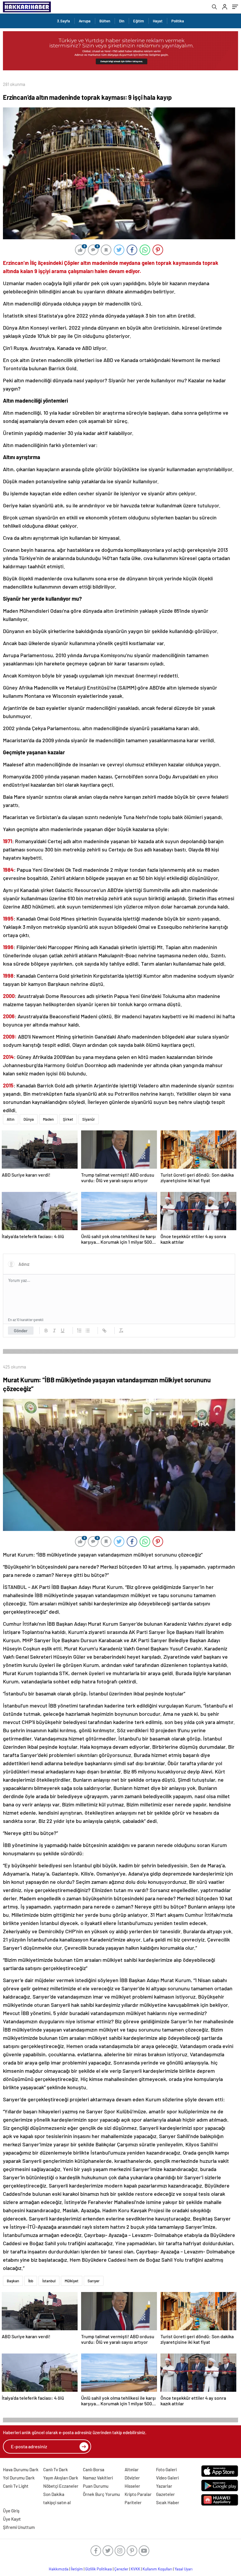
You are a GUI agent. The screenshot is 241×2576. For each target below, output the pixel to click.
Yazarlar (164, 2486)
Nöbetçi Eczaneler (61, 2486)
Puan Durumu (96, 2486)
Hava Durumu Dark (21, 2469)
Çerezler (121, 2569)
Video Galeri (167, 2478)
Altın (11, 1119)
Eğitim (139, 21)
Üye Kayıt (12, 2519)
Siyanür (89, 1119)
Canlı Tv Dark (56, 2469)
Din (122, 21)
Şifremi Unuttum (19, 2527)
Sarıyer (94, 2281)
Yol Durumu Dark (19, 2478)
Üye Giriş (11, 2511)
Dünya (29, 1119)
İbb (31, 2281)
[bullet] (88, 1331)
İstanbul (49, 2281)
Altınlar (132, 2469)
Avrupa (85, 21)
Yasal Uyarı (184, 2569)
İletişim (77, 2569)
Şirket (68, 1119)
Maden (48, 1119)
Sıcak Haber (168, 2502)
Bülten (105, 21)
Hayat (158, 21)
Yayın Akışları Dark (61, 2478)
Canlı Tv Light (16, 2486)
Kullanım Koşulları (157, 2569)
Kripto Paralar (138, 2494)
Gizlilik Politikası (99, 2569)
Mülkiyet (72, 2281)
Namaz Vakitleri (98, 2478)
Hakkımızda (59, 2569)
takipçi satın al (57, 2502)
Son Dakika (54, 2494)
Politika (178, 21)
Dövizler (132, 2478)
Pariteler (133, 2502)
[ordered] (79, 1331)
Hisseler (132, 2486)
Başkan (13, 2281)
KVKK (135, 2569)
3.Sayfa (63, 21)
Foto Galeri (166, 2469)
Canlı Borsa (94, 2469)
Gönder (21, 1331)
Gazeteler (165, 2494)
